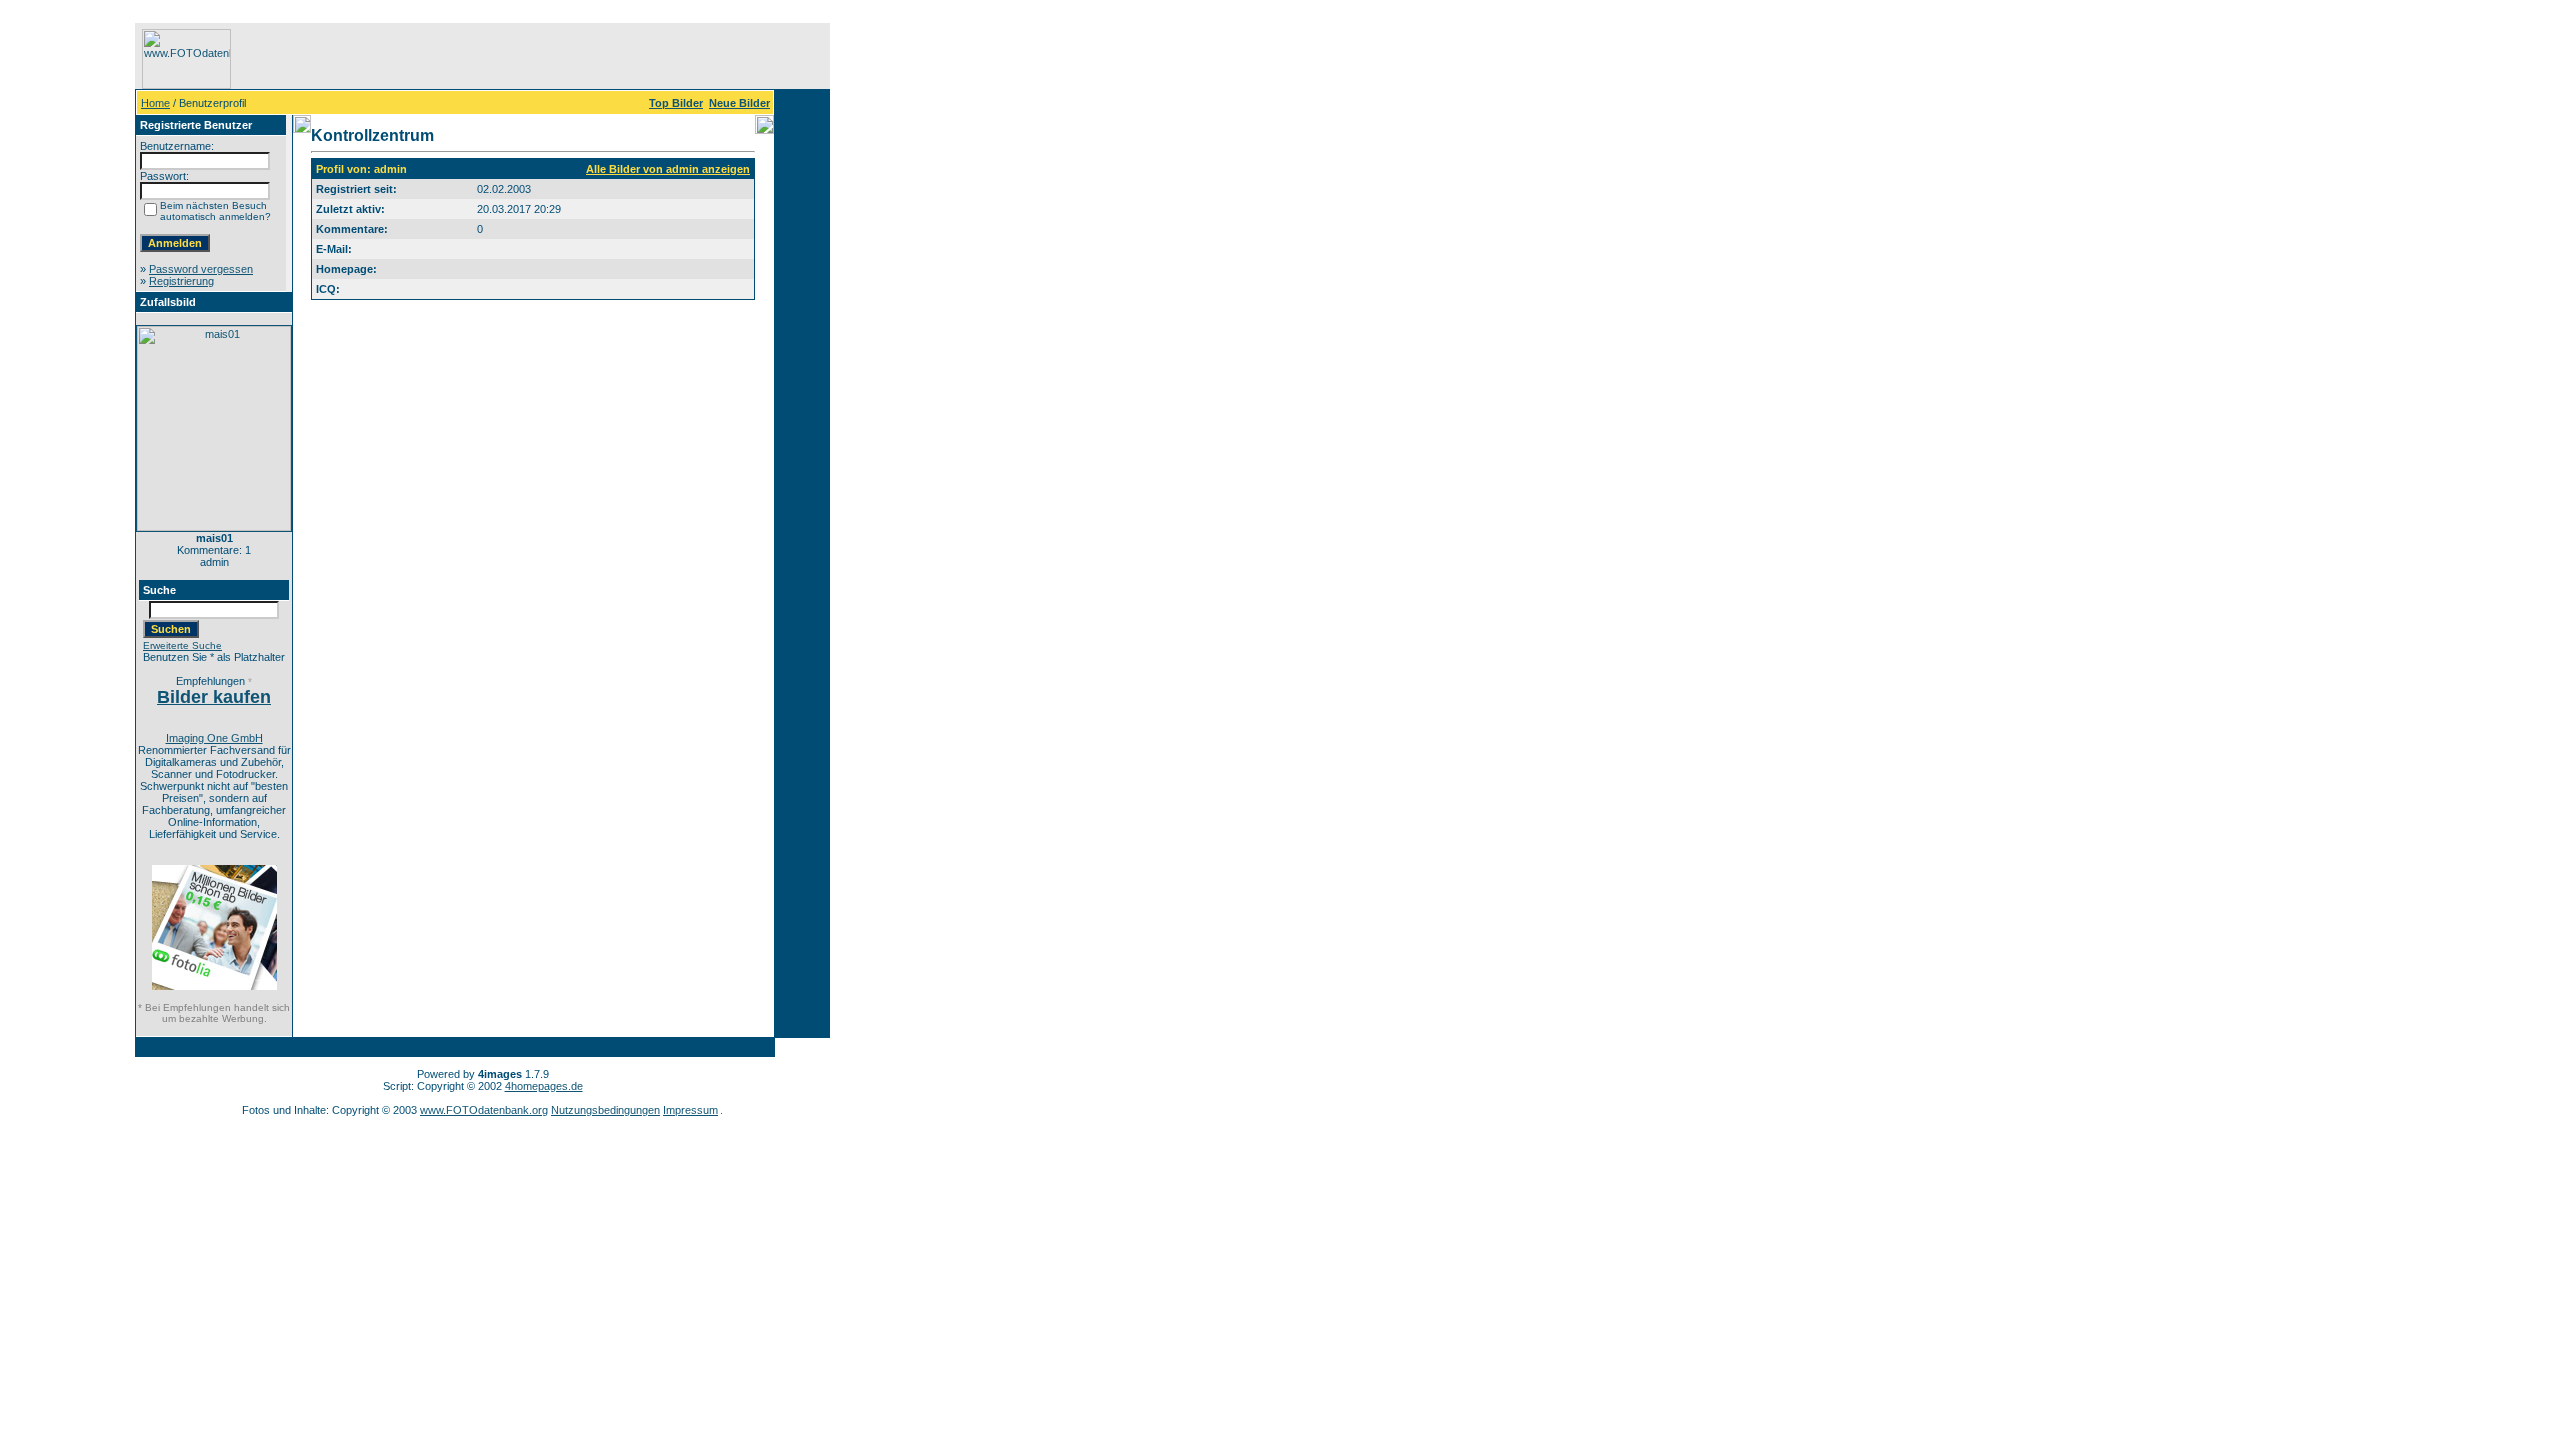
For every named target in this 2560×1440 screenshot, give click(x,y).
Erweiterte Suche (182, 645)
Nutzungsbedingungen (605, 1110)
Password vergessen (201, 269)
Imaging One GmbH (214, 738)
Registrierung (181, 281)
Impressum (690, 1110)
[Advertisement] (71, 323)
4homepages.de (544, 1086)
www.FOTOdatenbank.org (484, 1110)
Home (155, 103)
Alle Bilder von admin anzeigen (668, 169)
